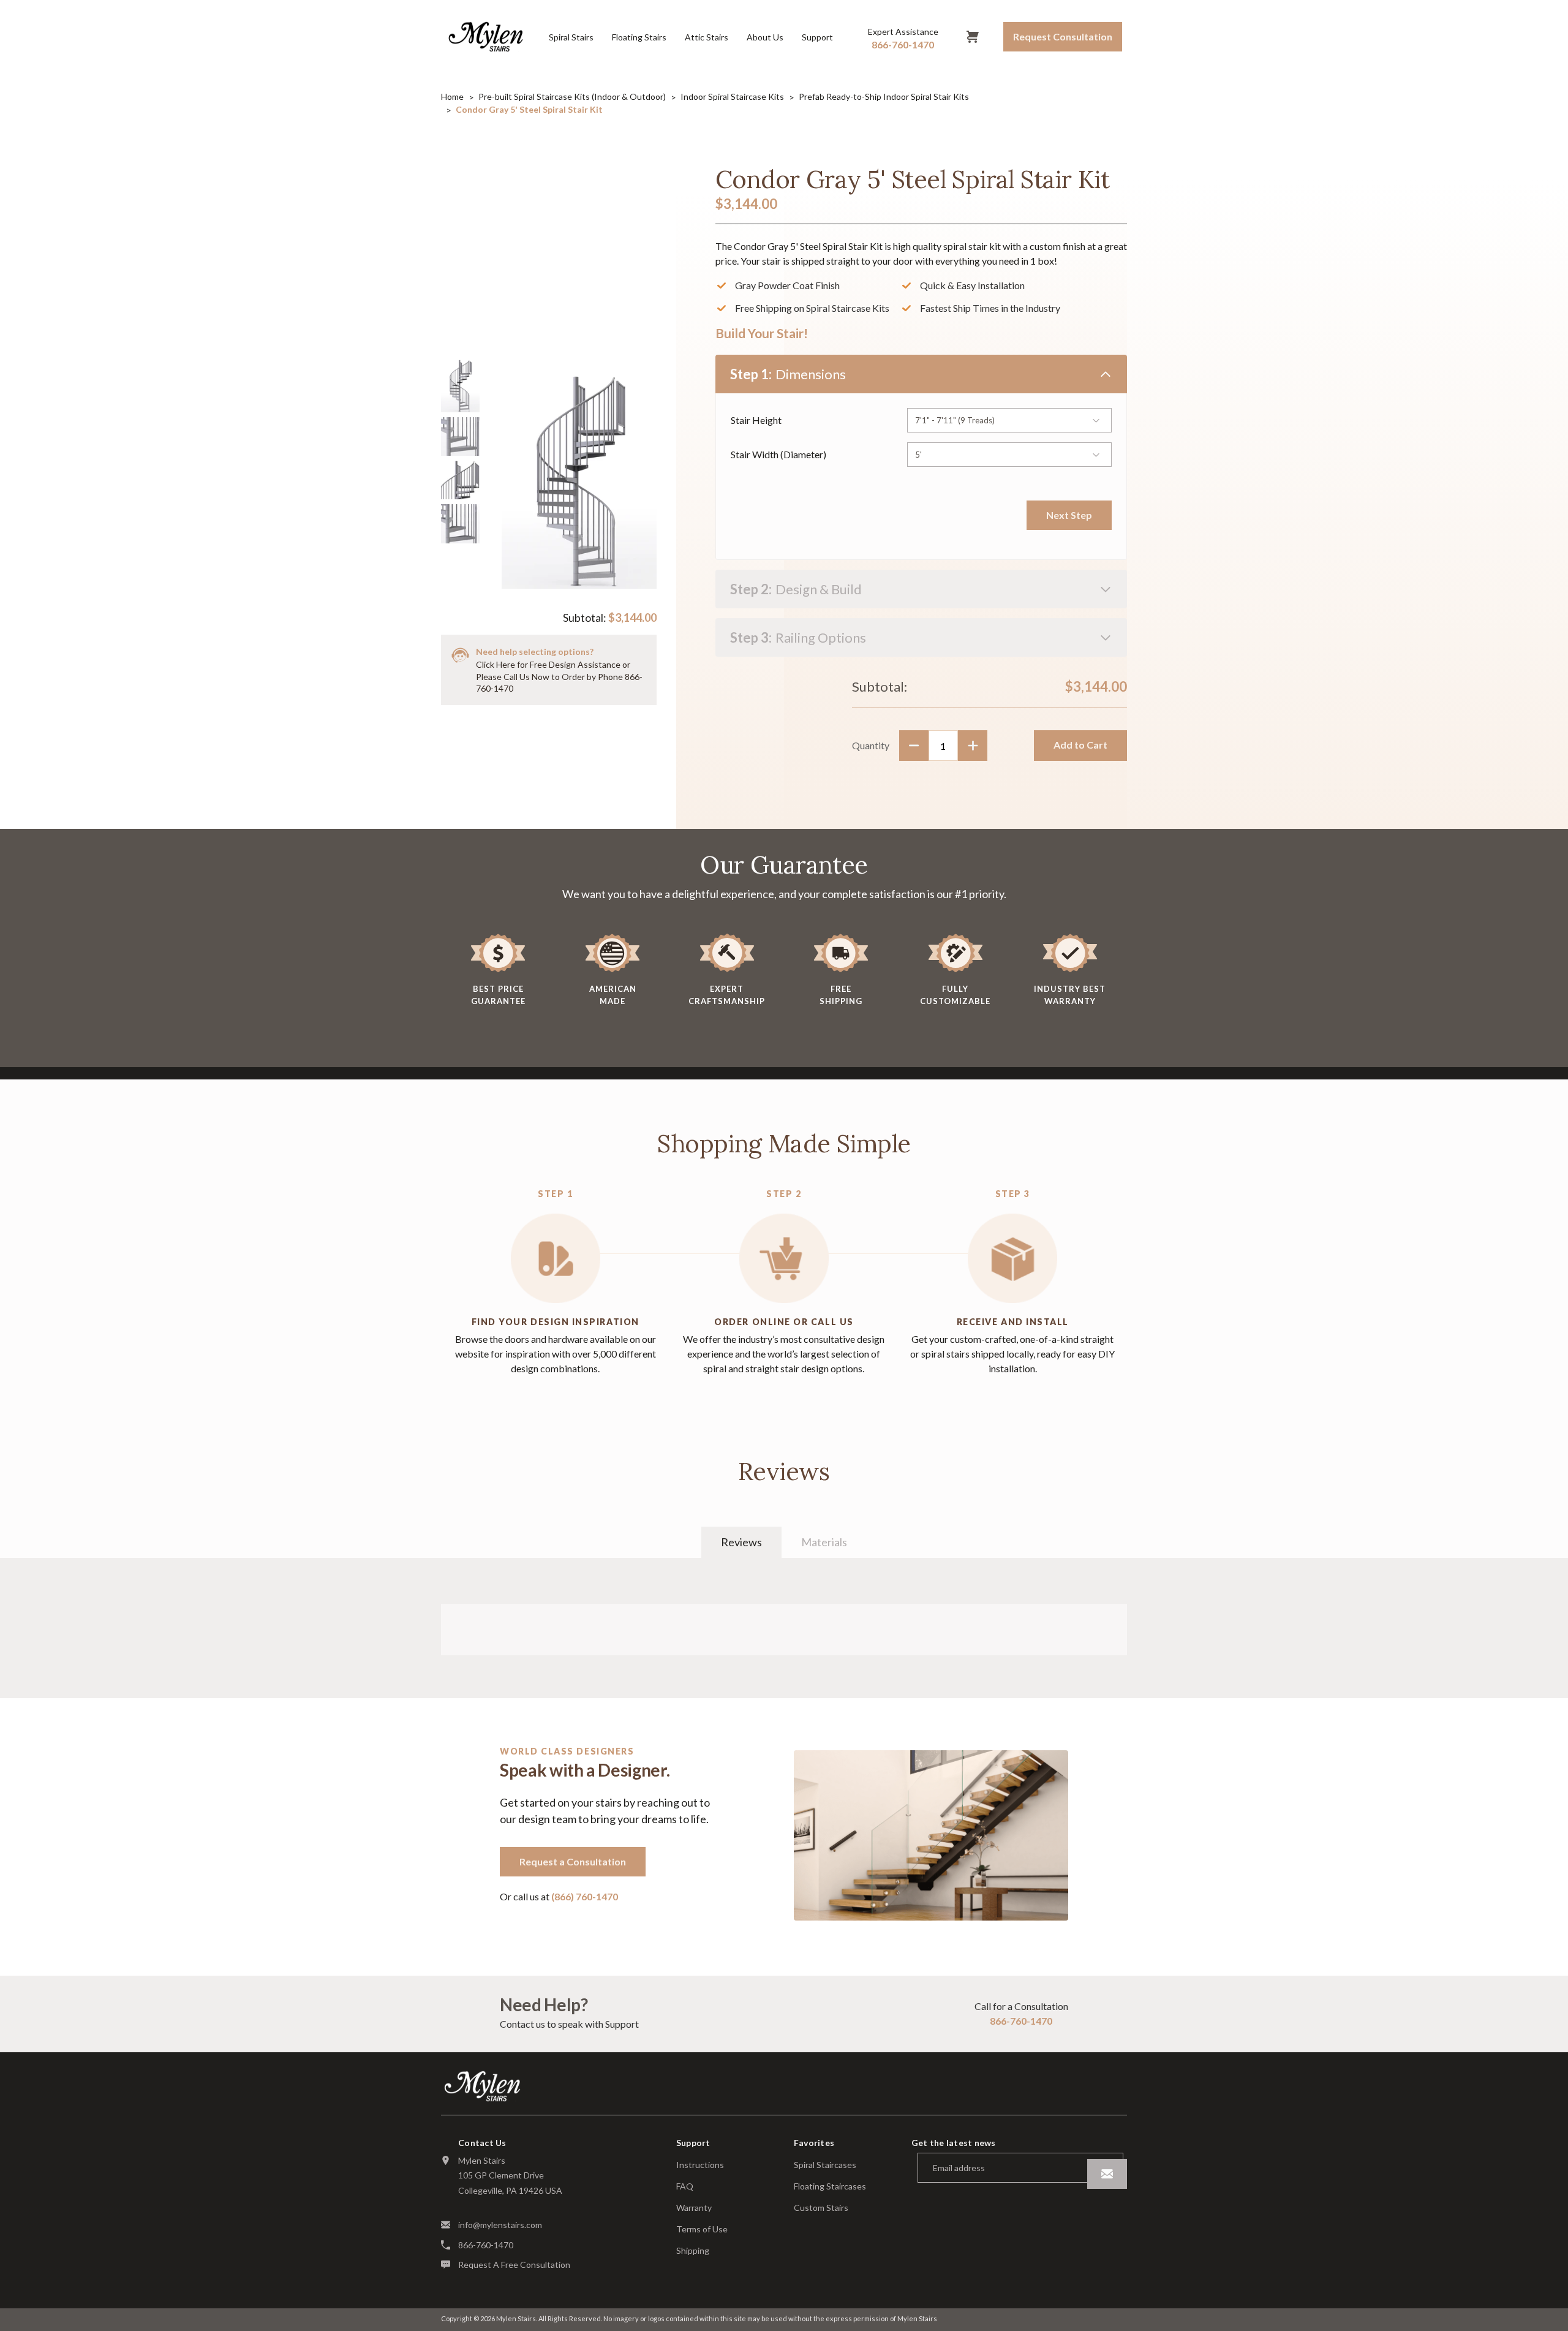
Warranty (694, 2208)
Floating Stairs (639, 37)
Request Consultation (1063, 36)
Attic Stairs (707, 37)
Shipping (693, 2251)
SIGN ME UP (1107, 2174)
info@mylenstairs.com (500, 2225)
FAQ (685, 2186)
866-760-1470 (1021, 2021)
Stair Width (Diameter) (778, 454)
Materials (824, 1542)
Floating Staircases (830, 2186)
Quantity (871, 745)
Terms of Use (702, 2229)
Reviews (741, 1542)
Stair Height (756, 420)
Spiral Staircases (825, 2165)
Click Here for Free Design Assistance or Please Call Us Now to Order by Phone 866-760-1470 (559, 676)
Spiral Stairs (571, 37)
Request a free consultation (514, 2265)
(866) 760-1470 (585, 1896)
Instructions (700, 2165)
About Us (765, 37)
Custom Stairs (821, 2208)
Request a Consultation (573, 1861)
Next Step (1069, 515)
